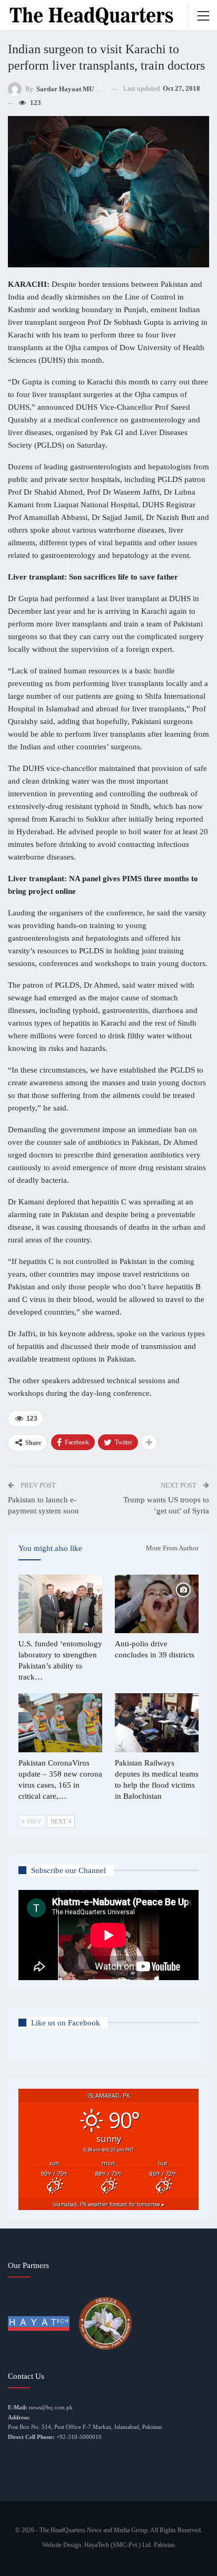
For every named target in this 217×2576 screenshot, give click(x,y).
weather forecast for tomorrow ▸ (108, 2204)
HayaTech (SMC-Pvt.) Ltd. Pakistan (130, 2545)
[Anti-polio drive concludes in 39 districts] (157, 1604)
